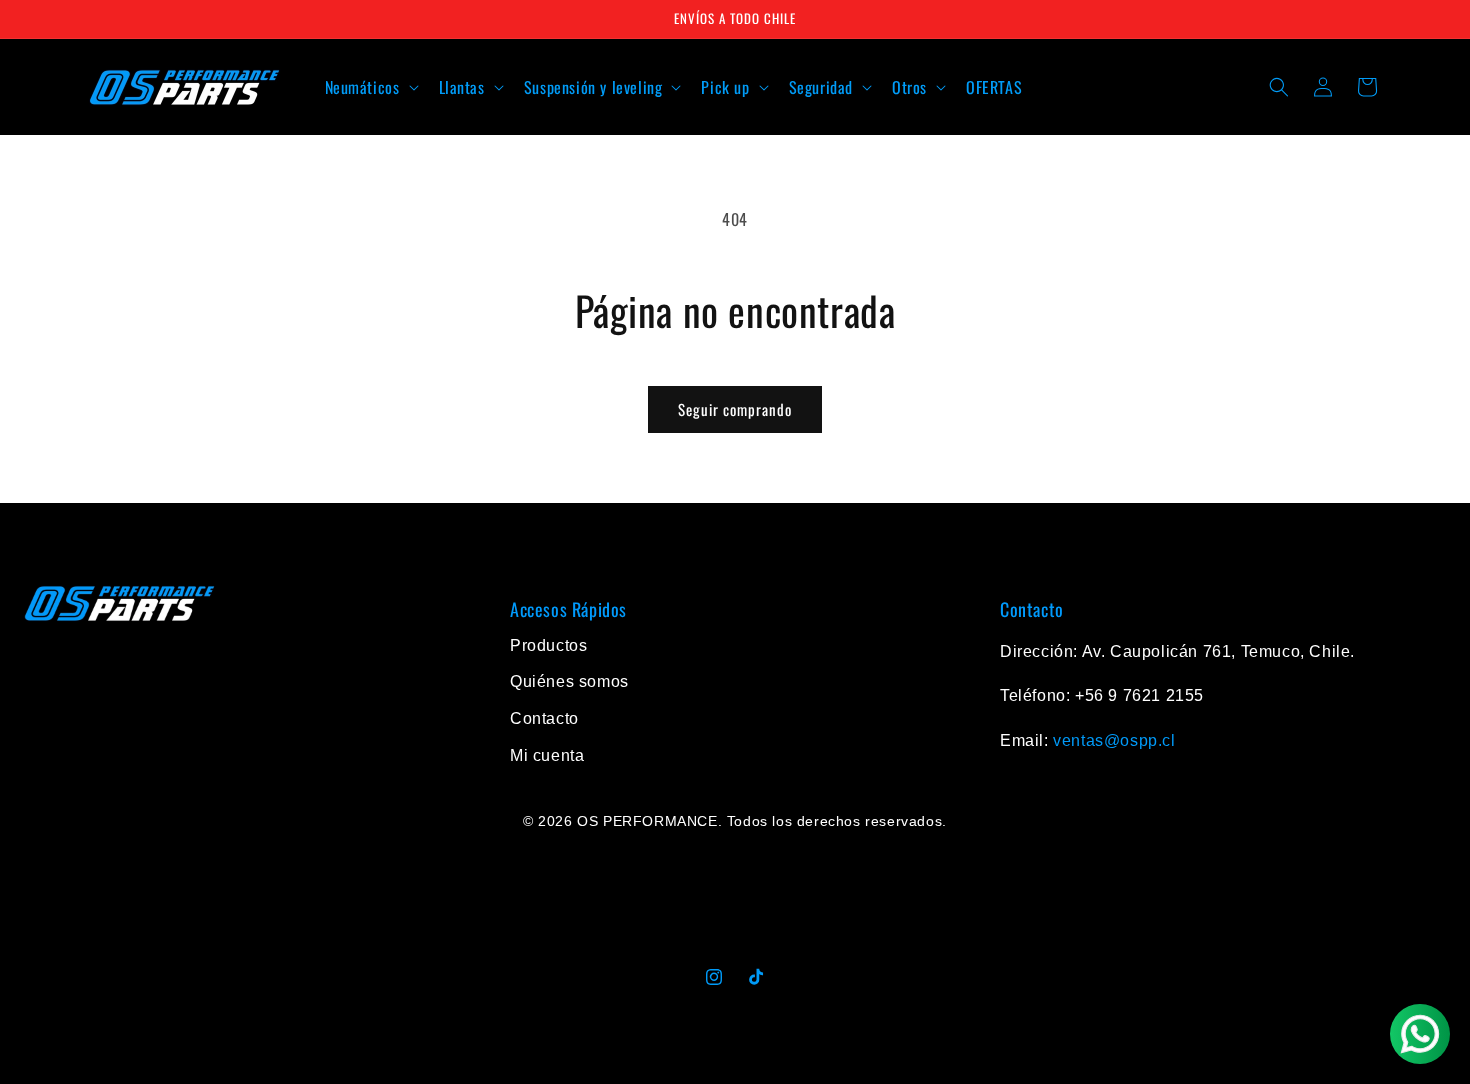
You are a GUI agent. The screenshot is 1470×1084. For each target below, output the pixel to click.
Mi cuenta (547, 755)
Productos (548, 645)
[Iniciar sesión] (1323, 87)
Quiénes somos (569, 681)
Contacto (544, 718)
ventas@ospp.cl (1114, 740)
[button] (370, 87)
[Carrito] (1367, 87)
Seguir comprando (735, 409)
